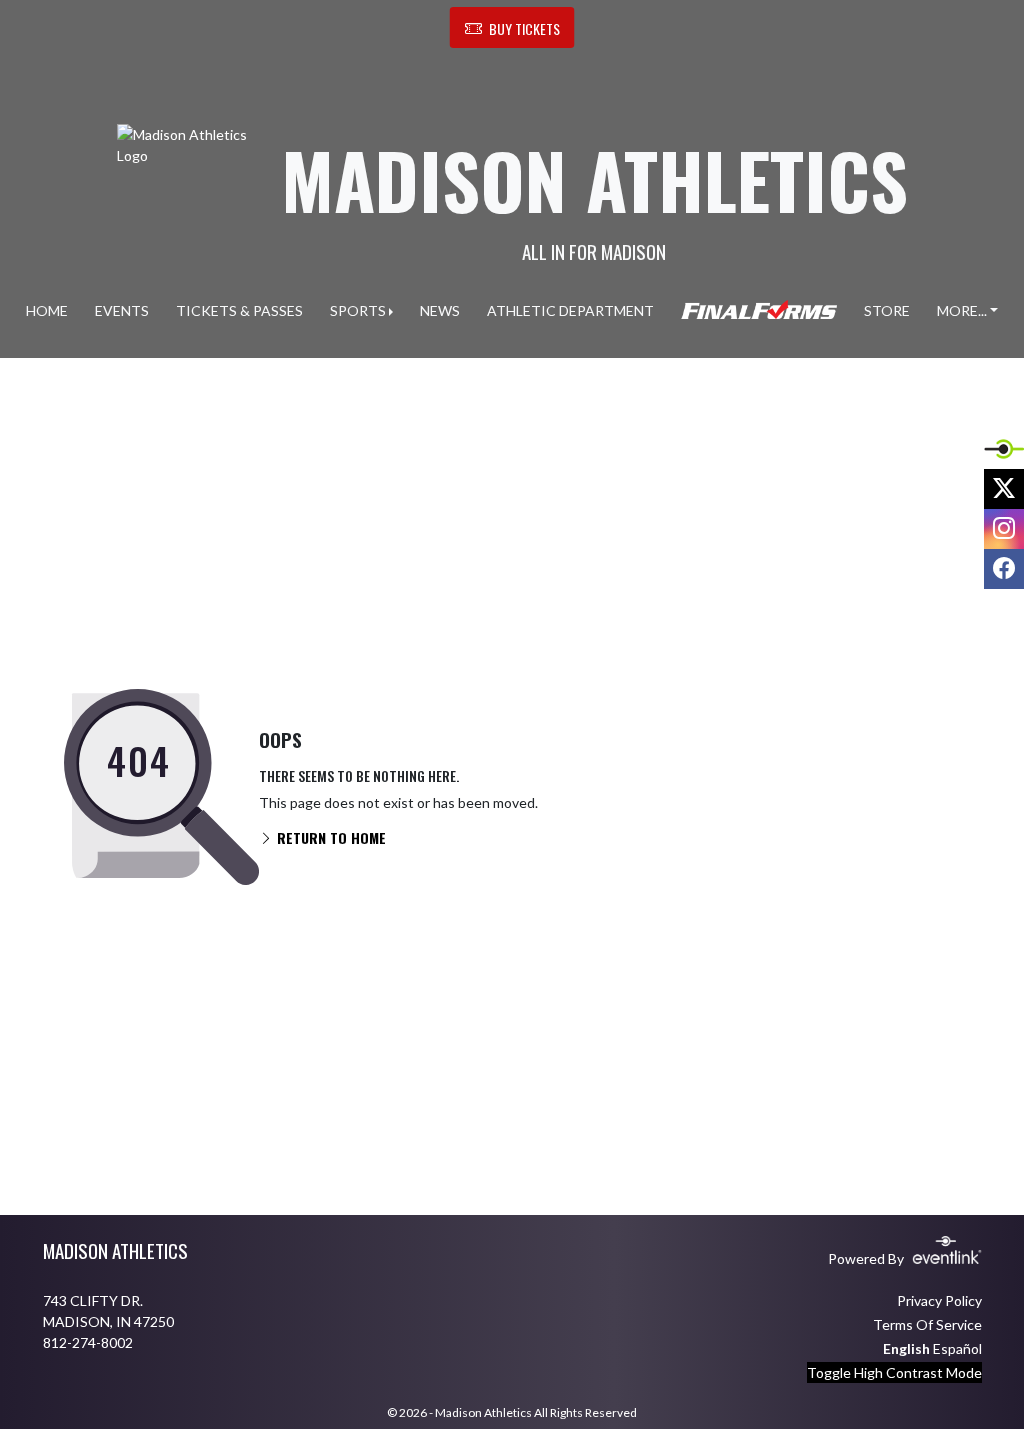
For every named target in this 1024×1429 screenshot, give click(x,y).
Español (957, 1348)
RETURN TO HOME (329, 837)
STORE (887, 310)
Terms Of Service (927, 1324)
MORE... (962, 310)
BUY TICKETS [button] (524, 28)
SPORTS (358, 310)
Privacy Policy (939, 1300)
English (906, 1348)
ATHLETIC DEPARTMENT (570, 310)
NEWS (440, 310)
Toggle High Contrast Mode (894, 1372)
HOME (47, 310)
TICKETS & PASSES (239, 310)
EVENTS (122, 310)
